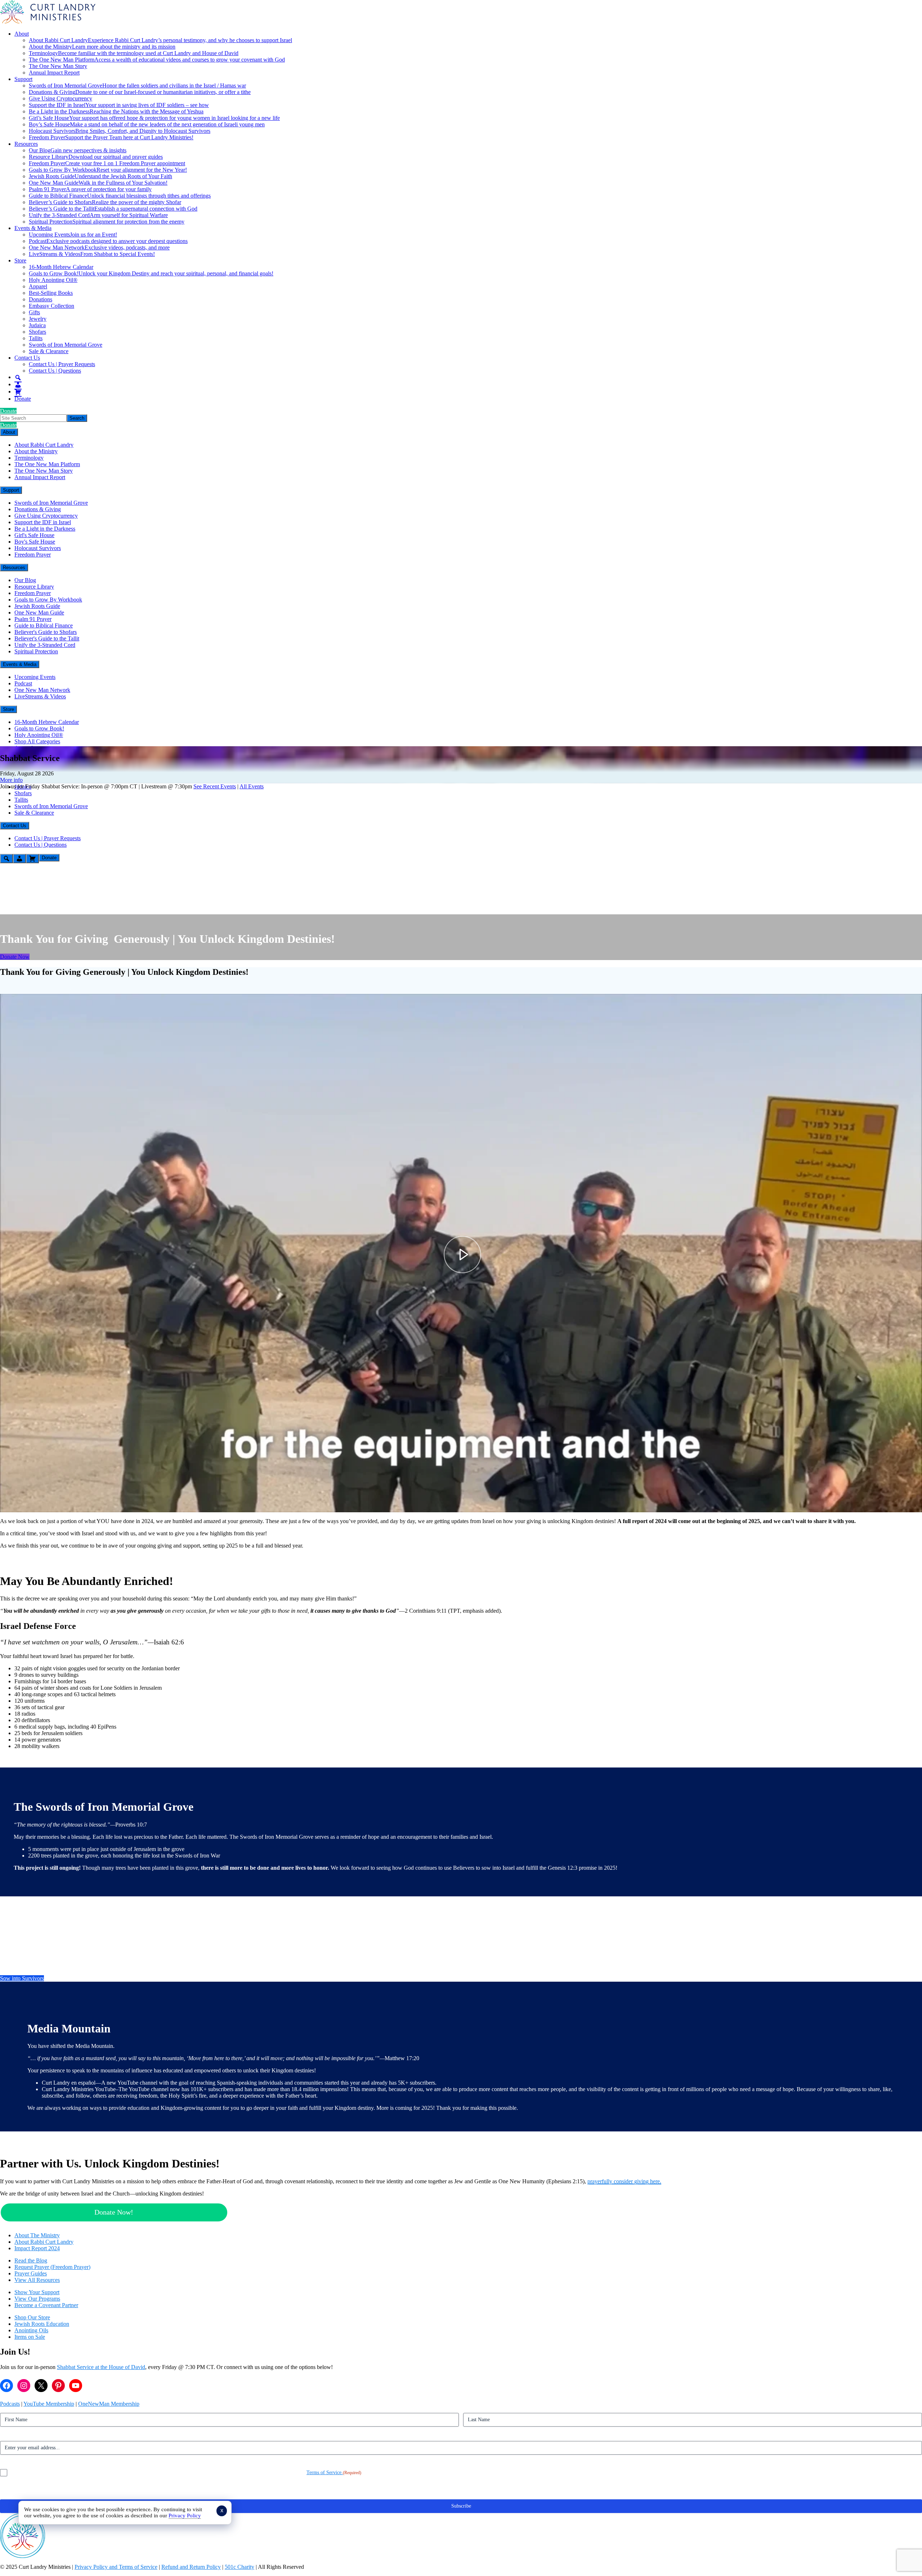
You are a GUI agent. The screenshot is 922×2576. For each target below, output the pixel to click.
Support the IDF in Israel (119, 105)
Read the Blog (31, 2260)
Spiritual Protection (107, 222)
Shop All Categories (37, 741)
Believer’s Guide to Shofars (105, 202)
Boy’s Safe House (147, 124)
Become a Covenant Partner (46, 2305)
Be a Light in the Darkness (116, 111)
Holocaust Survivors (120, 131)
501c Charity (240, 2567)
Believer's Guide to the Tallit (47, 638)
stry (56, 2235)
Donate (23, 399)
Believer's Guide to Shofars (46, 632)
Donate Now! (114, 2212)
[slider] (461, 1489)
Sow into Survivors (22, 1978)
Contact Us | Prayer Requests (62, 364)
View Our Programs (37, 2299)
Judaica (37, 325)
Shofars (37, 332)
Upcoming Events (73, 235)
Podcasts (10, 2404)
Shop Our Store (32, 2317)
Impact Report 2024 (37, 2248)
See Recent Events (215, 786)
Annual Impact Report (54, 73)
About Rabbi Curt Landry (160, 40)
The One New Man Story (58, 66)
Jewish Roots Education (42, 2324)
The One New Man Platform (157, 60)
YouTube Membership (49, 2404)
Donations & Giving (140, 92)
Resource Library (96, 157)
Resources (26, 144)
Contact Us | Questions (55, 371)
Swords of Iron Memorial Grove (137, 85)
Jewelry (38, 319)
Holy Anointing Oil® (53, 280)
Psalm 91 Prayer (90, 189)
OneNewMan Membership (109, 2404)
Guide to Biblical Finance (120, 196)
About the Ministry (102, 47)
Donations (41, 299)
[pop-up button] (899, 1501)
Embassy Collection (52, 306)
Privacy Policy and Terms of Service (116, 2567)
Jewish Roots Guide (100, 176)
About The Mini (33, 2235)
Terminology (134, 53)
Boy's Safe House (35, 542)
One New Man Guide (98, 183)
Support (23, 79)
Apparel (38, 286)
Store (20, 260)
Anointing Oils (31, 2330)
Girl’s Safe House (154, 118)
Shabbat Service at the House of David (101, 2367)
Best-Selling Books (51, 293)
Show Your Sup (32, 2292)
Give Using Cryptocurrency (61, 98)
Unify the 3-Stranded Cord (98, 215)
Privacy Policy (185, 2516)
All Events (252, 786)
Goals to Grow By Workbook (108, 170)
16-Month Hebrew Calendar (61, 267)
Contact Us (27, 358)
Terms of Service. (325, 2473)
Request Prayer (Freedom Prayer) (52, 2267)
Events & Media (33, 228)
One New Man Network (99, 247)
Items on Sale (30, 2337)
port (55, 2292)
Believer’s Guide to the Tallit (113, 209)
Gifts (34, 312)
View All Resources (37, 2280)
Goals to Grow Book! (151, 273)
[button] (12, 1501)
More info (11, 780)
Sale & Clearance (49, 351)
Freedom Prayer (111, 137)
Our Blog (78, 150)
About (22, 34)
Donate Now (15, 957)
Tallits (36, 338)
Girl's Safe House (34, 535)
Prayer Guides (31, 2273)
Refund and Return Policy (191, 2567)
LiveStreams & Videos (92, 254)
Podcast (108, 241)
